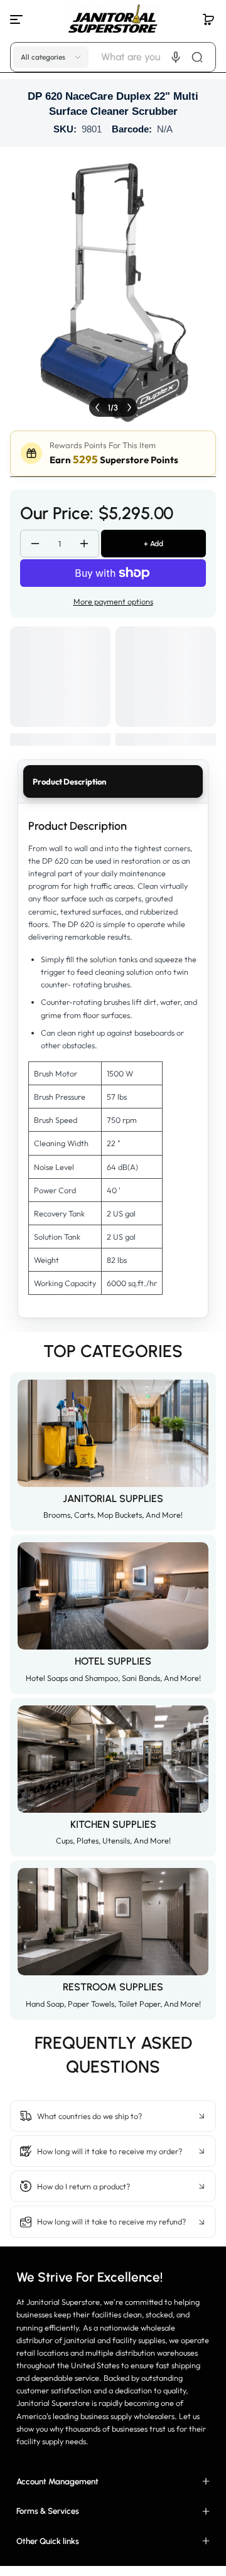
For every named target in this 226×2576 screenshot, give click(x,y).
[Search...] (197, 57)
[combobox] (157, 57)
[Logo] (113, 19)
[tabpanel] (113, 1060)
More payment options (113, 601)
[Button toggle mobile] (18, 19)
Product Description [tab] (69, 781)
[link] (113, 2085)
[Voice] (176, 57)
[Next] (129, 407)
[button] (208, 19)
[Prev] (97, 407)
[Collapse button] (113, 2116)
